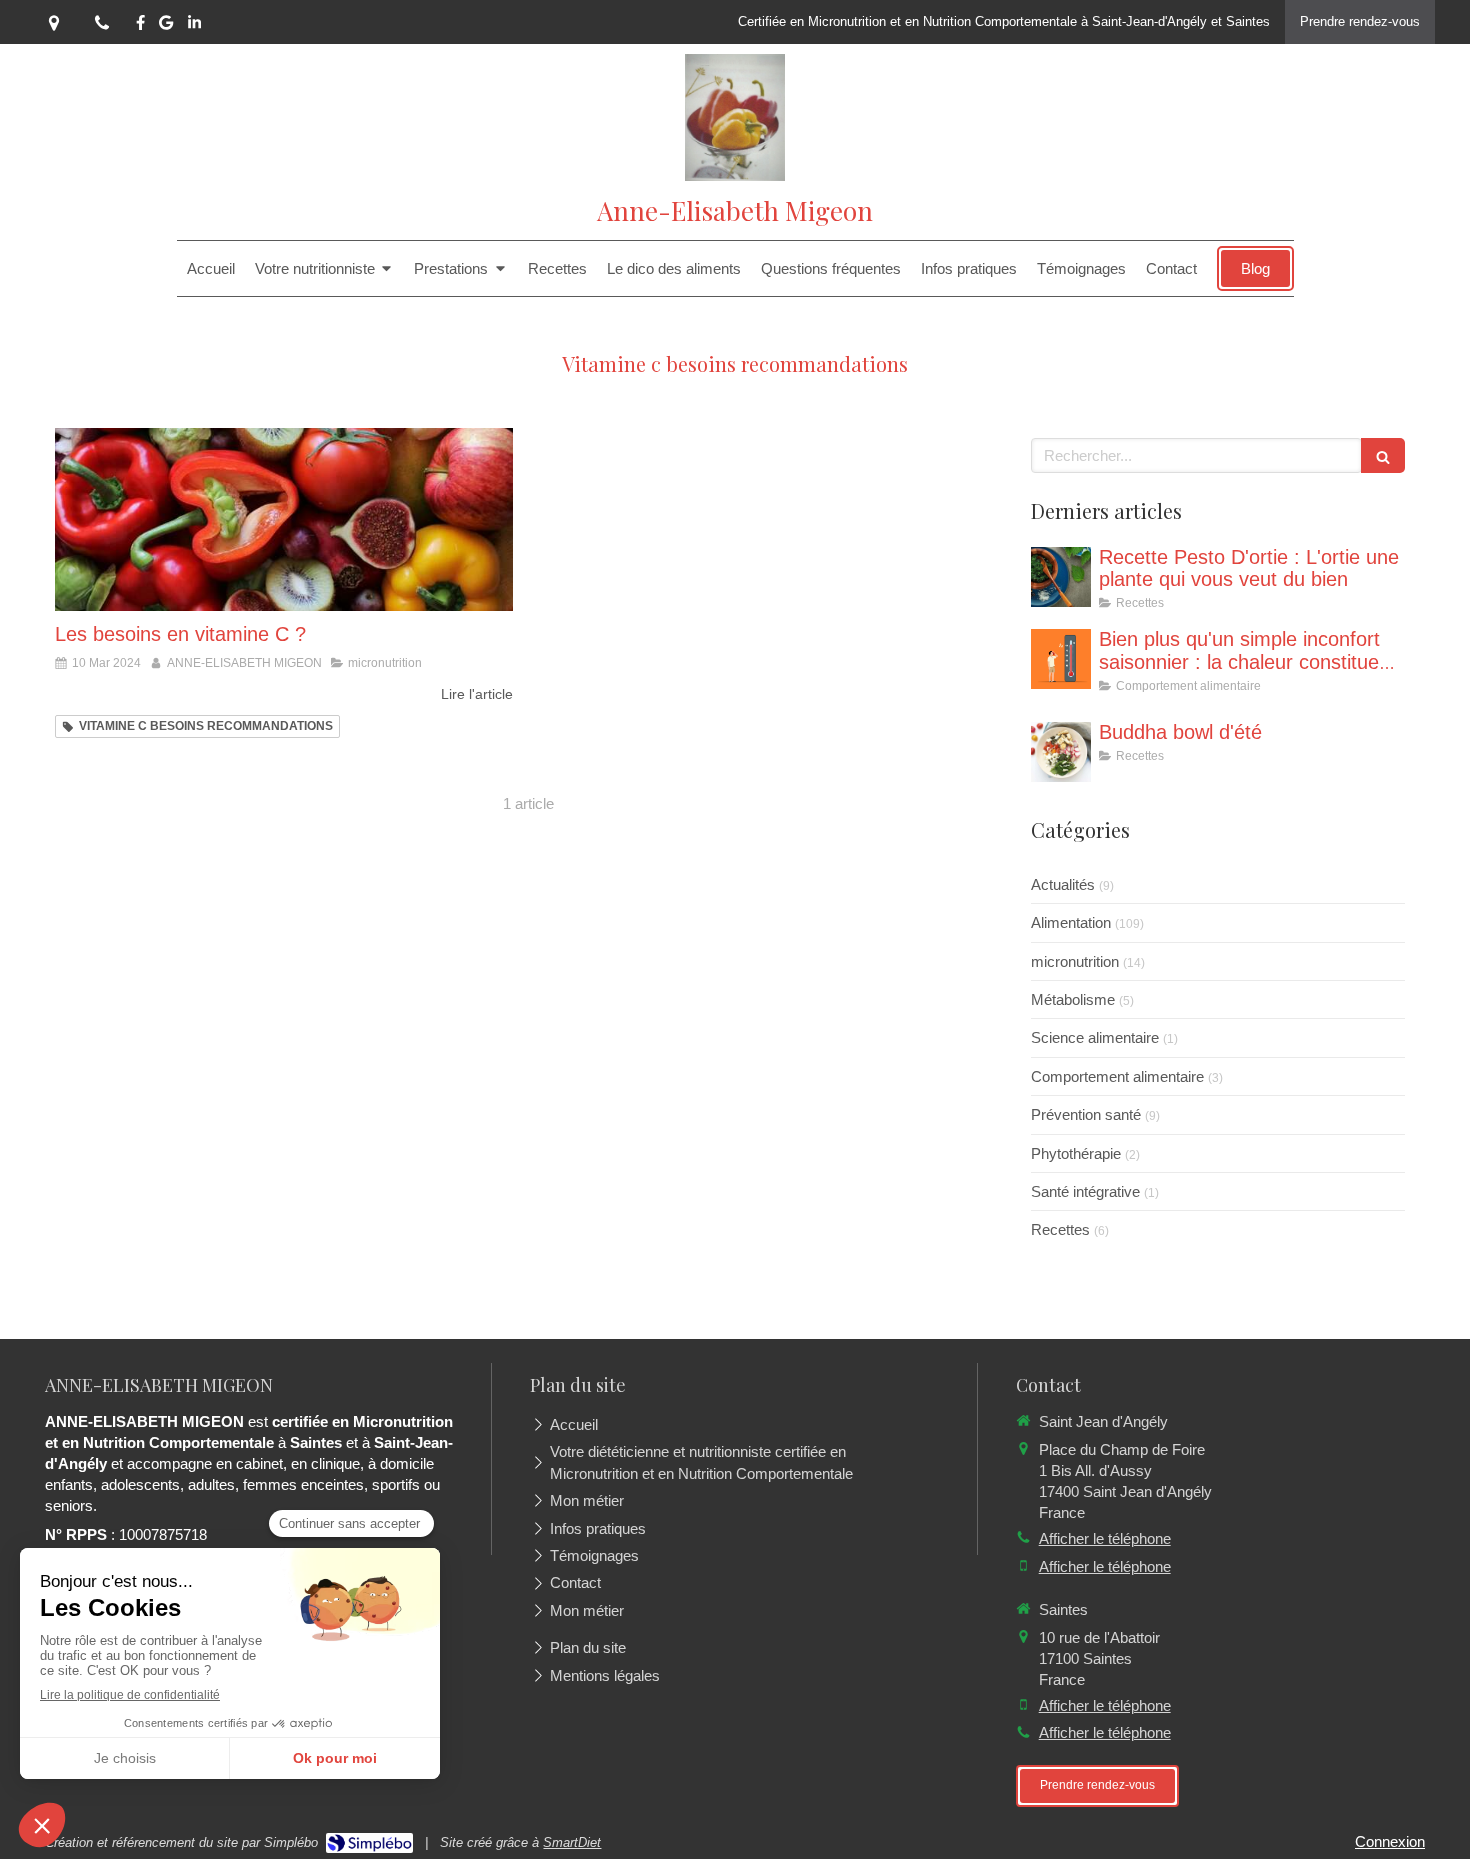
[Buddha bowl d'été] (1061, 752)
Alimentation (1071, 922)
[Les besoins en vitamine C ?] (284, 519)
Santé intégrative (1085, 1191)
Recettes (1060, 1229)
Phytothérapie (1076, 1153)
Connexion (1390, 1841)
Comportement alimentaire (1117, 1076)
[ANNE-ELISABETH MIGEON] (735, 175)
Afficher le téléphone (1105, 1538)
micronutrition (1075, 961)
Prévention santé (1086, 1114)
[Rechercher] (1383, 455)
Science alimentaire (1095, 1037)
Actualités (1063, 884)
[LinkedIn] (194, 26)
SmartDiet (572, 1842)
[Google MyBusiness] (166, 26)
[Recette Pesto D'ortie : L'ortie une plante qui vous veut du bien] (1061, 577)
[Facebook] (140, 26)
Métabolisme (1073, 999)
